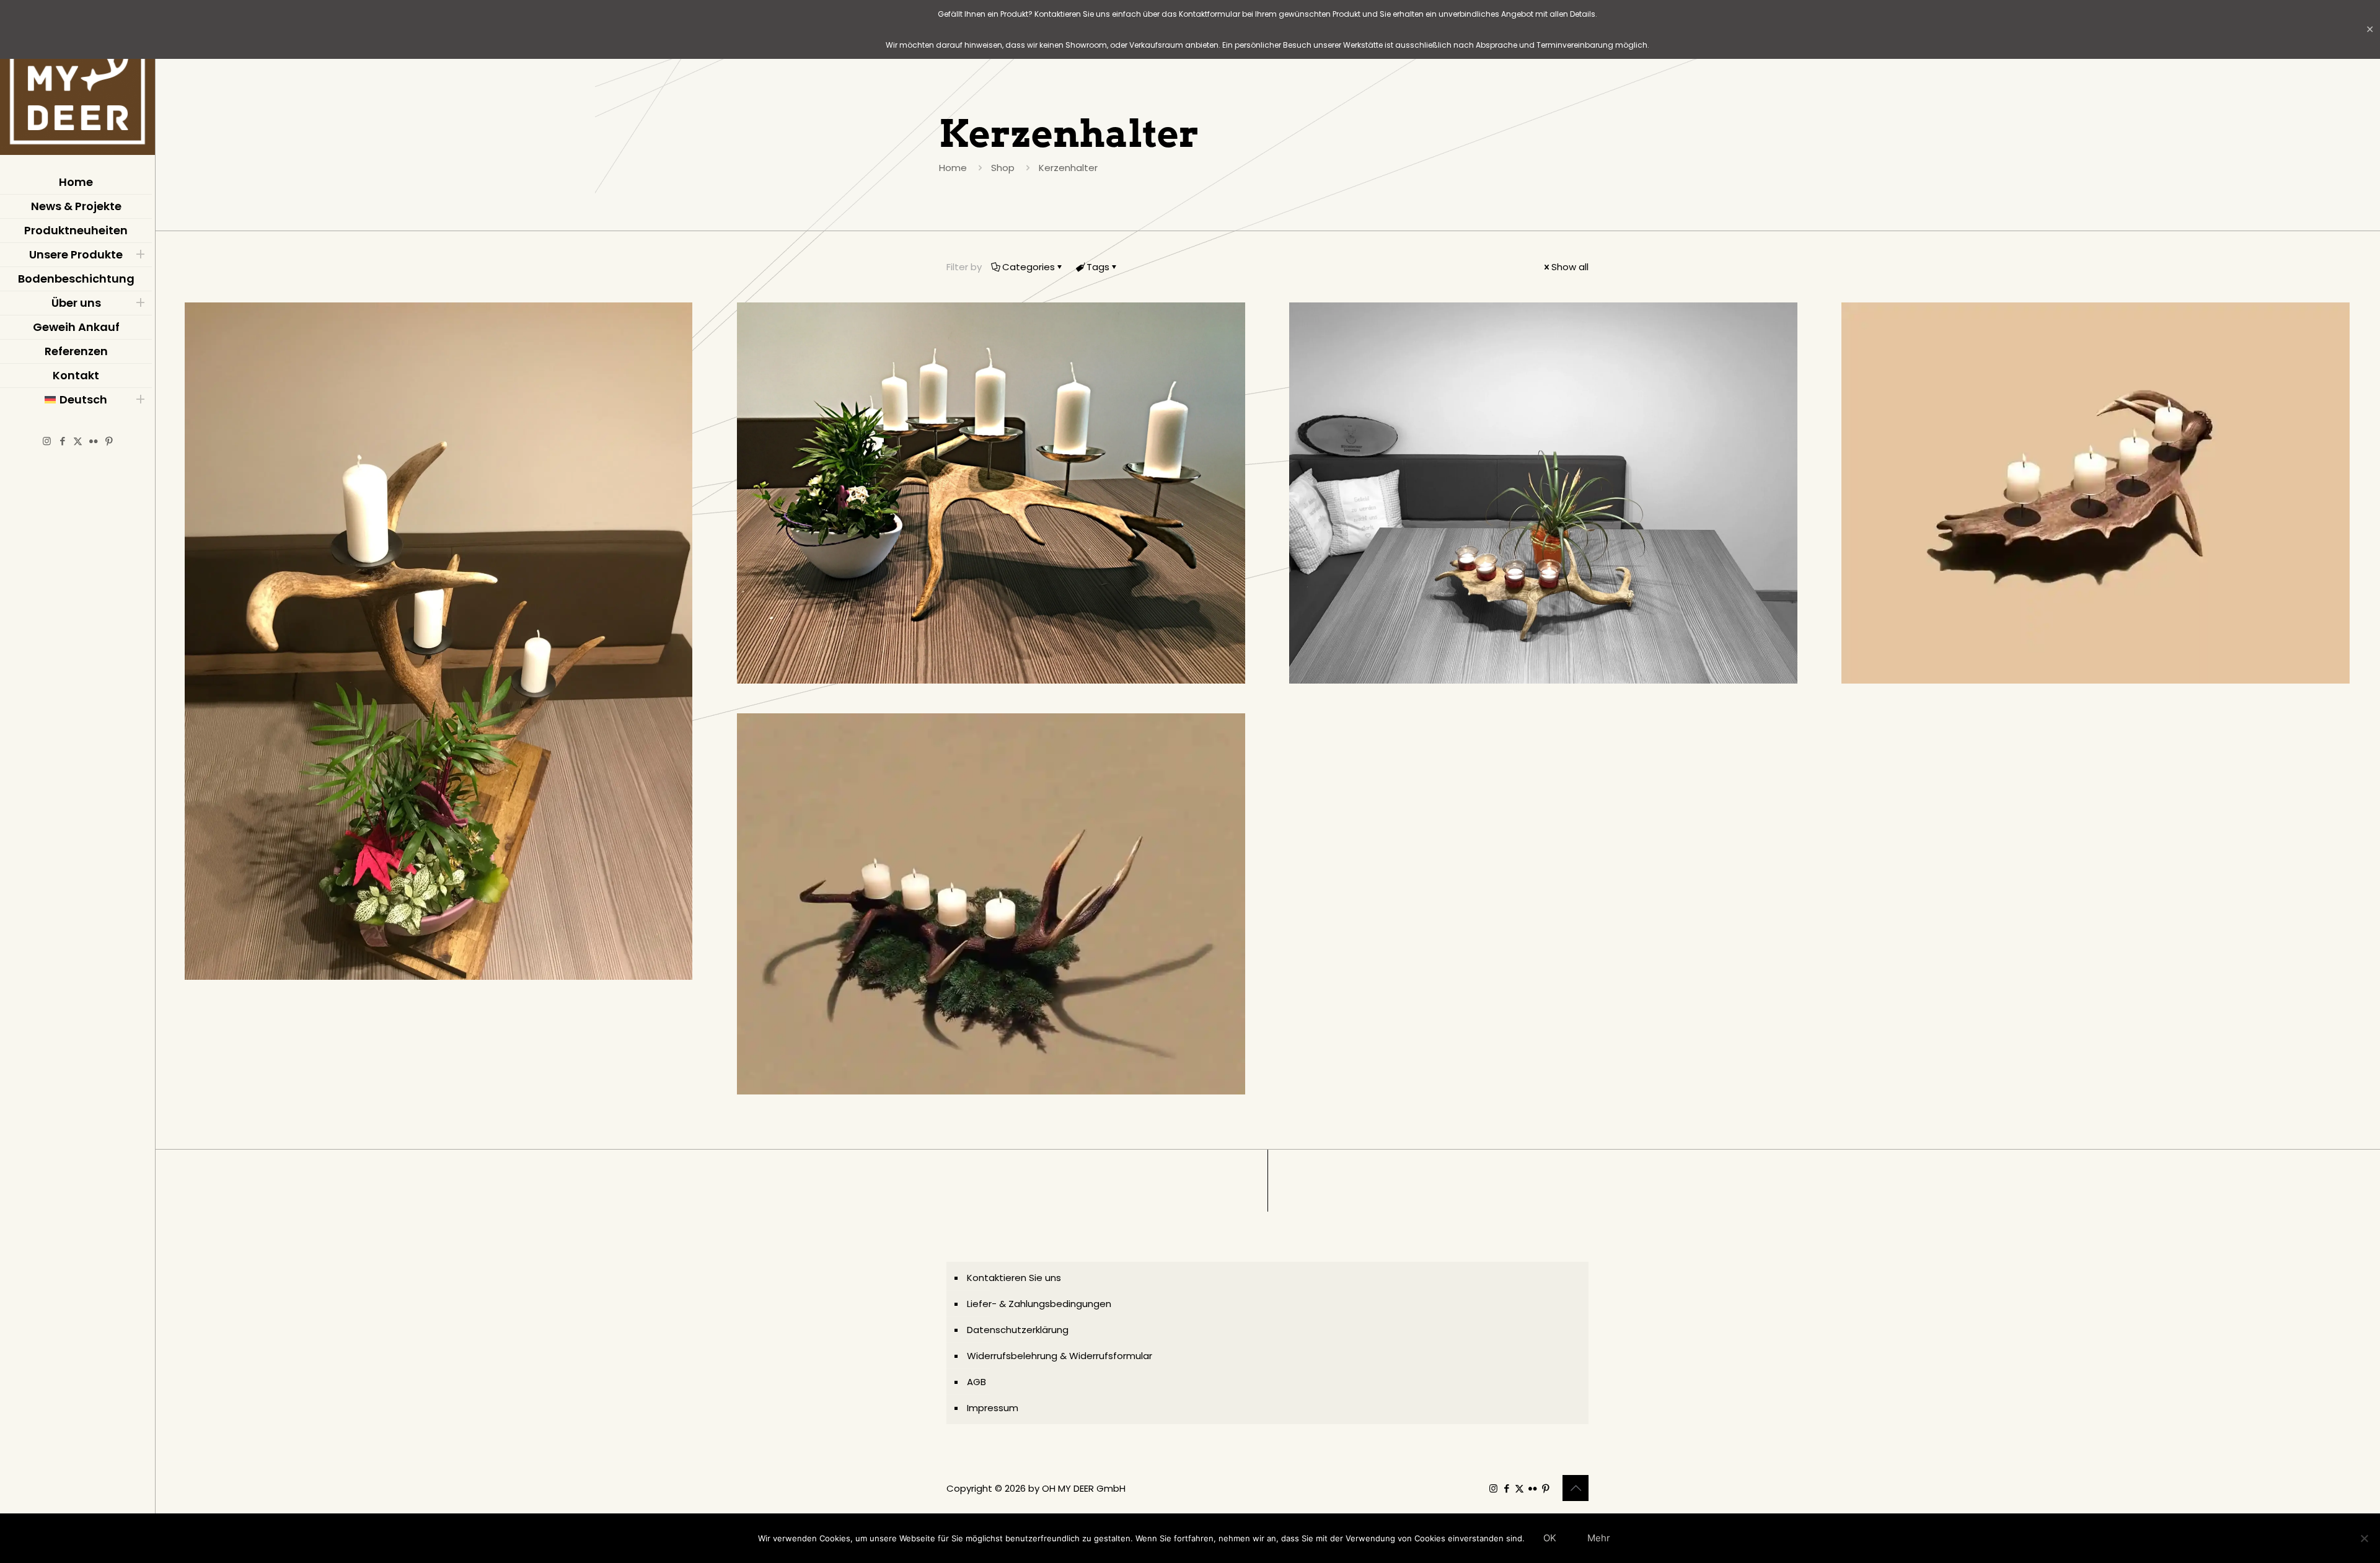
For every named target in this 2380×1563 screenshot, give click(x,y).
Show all (1570, 267)
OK (1550, 1538)
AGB (976, 1382)
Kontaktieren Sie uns (1014, 1278)
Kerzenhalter (1068, 168)
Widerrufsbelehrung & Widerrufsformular (1060, 1356)
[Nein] (2365, 1538)
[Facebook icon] (62, 441)
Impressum (993, 1408)
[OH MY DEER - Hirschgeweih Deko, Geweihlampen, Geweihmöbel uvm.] (77, 81)
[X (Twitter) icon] (78, 441)
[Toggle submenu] (140, 255)
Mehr (1599, 1538)
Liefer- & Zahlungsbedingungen (1039, 1304)
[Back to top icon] (1576, 1488)
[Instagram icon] (47, 441)
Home (953, 168)
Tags (1098, 267)
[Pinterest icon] (109, 441)
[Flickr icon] (93, 441)
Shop (1003, 168)
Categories (1029, 267)
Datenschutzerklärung (1018, 1330)
